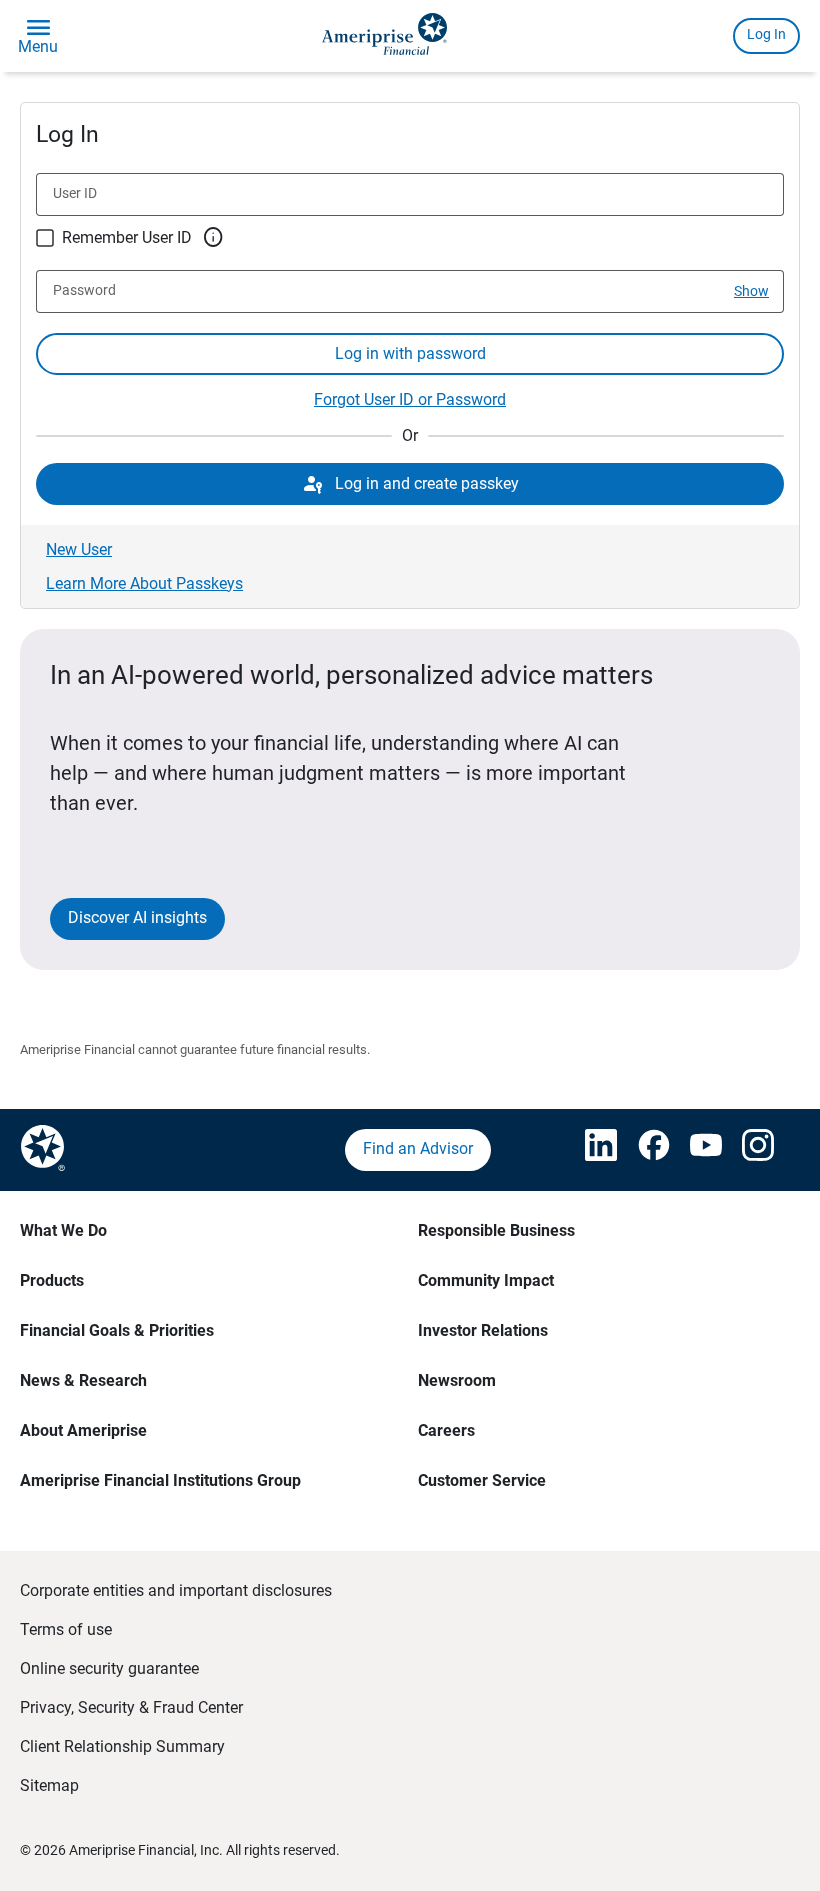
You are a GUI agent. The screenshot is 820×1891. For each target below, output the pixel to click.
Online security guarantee (109, 1668)
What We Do (63, 1230)
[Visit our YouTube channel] (696, 1150)
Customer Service (482, 1480)
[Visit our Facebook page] (644, 1150)
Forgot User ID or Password (410, 399)
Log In (766, 34)
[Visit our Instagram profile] (748, 1150)
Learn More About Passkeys (144, 583)
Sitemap (49, 1785)
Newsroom (457, 1380)
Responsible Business (496, 1230)
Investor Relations (483, 1330)
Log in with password (410, 353)
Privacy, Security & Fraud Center (131, 1707)
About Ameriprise (83, 1430)
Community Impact (486, 1280)
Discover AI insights (137, 917)
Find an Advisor (418, 1148)
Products (52, 1280)
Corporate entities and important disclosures (176, 1590)
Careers (446, 1430)
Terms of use (66, 1629)
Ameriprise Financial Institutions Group (160, 1480)
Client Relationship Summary (122, 1746)
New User (79, 549)
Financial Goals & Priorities (117, 1330)
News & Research (83, 1380)
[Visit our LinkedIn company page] (591, 1150)
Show (751, 291)
